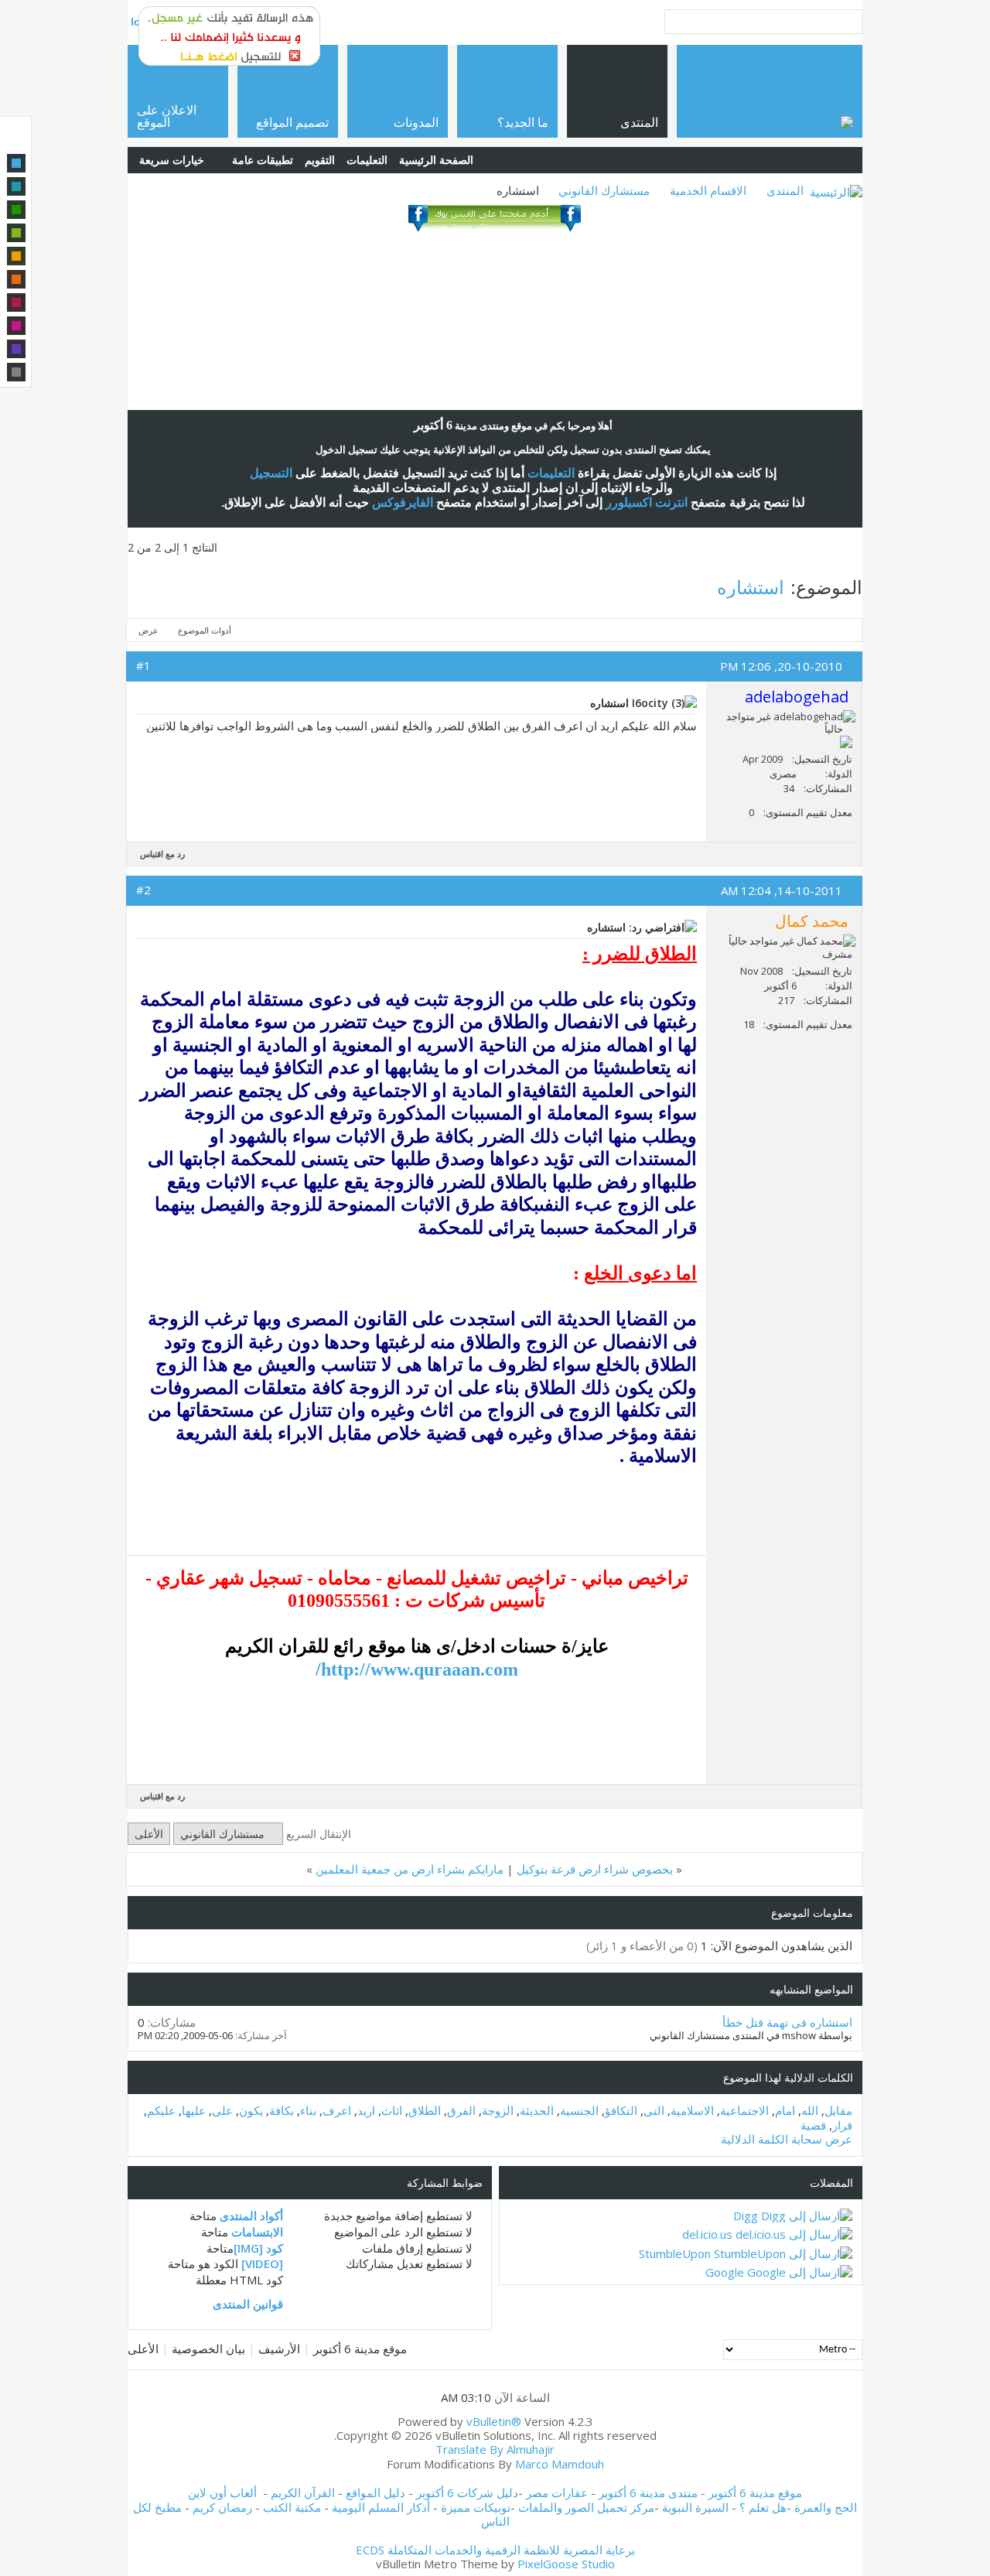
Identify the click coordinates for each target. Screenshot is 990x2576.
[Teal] (16, 186)
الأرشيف (279, 2349)
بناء (308, 2110)
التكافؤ (621, 2110)
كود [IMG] (258, 2248)
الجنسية (579, 2110)
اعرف (337, 2110)
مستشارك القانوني (604, 190)
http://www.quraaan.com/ (417, 1669)
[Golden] (16, 256)
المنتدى (785, 190)
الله (810, 2110)
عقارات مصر (557, 2492)
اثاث (392, 2110)
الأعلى (149, 1834)
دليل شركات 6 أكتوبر (467, 2492)
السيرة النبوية (697, 2507)
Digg (746, 2216)
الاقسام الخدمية (708, 190)
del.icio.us (707, 2234)
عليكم (161, 2110)
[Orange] (16, 279)
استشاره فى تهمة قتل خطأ (787, 2022)
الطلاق (425, 2110)
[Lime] (16, 233)
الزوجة (498, 2110)
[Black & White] (16, 372)
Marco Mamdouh (560, 2464)
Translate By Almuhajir (495, 2449)
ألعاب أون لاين (222, 2492)
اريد (366, 2110)
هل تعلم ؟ (763, 2507)
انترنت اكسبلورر (647, 502)
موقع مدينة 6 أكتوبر (360, 2349)
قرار (842, 2125)
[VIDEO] (262, 2263)
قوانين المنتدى (248, 2304)
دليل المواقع (376, 2492)
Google (725, 2272)
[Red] (16, 302)
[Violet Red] (16, 326)
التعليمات (367, 160)
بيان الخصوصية (208, 2349)
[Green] (16, 210)
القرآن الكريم (303, 2492)
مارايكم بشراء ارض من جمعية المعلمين (410, 1869)
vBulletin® (494, 2421)
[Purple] (16, 349)
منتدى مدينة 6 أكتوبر (648, 2492)
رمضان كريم (222, 2507)
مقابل (838, 2110)
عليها (194, 2110)
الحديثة (537, 2110)
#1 (143, 665)
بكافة (282, 2110)
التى (654, 2110)
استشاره (751, 587)
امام (785, 2110)
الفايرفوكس (403, 502)
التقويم (320, 160)
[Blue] (16, 163)
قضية (813, 2125)
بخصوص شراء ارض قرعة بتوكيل (595, 1869)
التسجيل (271, 473)
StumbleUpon (675, 2253)
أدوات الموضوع (205, 630)
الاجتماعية (744, 2110)
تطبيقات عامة (263, 160)
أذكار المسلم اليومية (381, 2507)
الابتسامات (257, 2232)
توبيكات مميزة (476, 2507)
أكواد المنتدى (251, 2216)
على (222, 2110)
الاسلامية (692, 2110)
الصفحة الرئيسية (436, 160)
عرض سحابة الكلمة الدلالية (787, 2139)
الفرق (461, 2110)
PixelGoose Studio (566, 2564)
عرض (148, 630)
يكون (251, 2110)
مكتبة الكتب (292, 2507)
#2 (143, 890)
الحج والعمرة (826, 2507)
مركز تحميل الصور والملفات (586, 2507)
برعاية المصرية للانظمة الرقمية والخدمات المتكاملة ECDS (495, 2550)
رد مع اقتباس (162, 854)
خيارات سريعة (172, 160)
